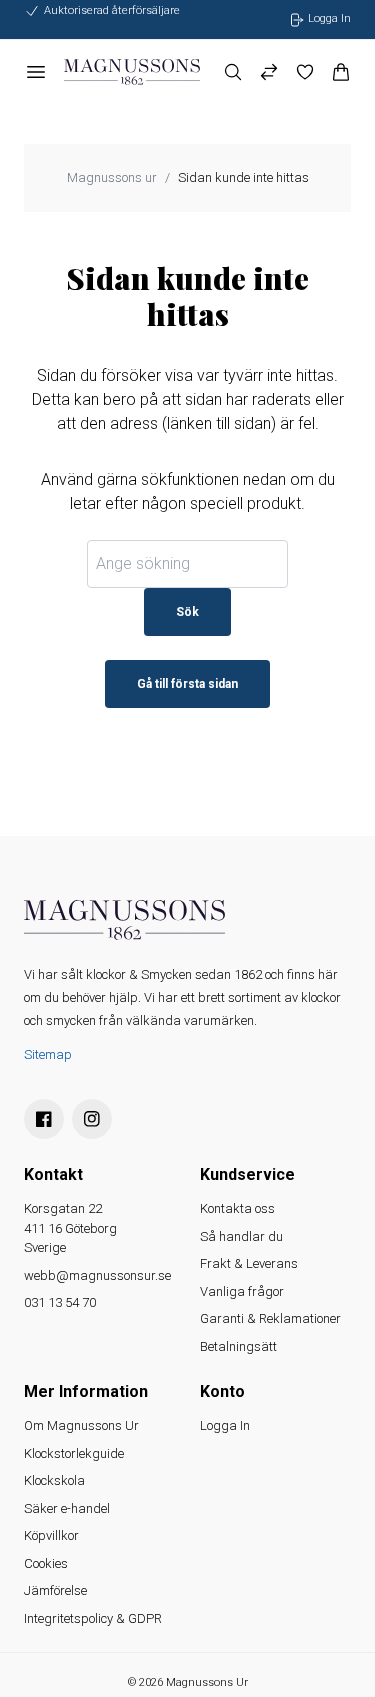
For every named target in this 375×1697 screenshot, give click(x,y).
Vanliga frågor (242, 1291)
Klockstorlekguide (74, 1453)
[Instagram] (92, 1119)
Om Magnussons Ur (81, 1425)
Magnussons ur (112, 177)
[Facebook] (44, 1119)
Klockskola (54, 1480)
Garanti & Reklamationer (270, 1318)
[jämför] (269, 72)
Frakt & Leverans (249, 1263)
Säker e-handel (67, 1508)
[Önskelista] (305, 72)
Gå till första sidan (187, 684)
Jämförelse (55, 1590)
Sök (187, 612)
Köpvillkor (51, 1535)
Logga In (225, 1425)
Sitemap (48, 1054)
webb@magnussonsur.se (97, 1275)
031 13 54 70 (60, 1302)
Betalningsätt (238, 1346)
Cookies (46, 1563)
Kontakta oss (237, 1208)
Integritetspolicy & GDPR (93, 1618)
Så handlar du (241, 1236)
